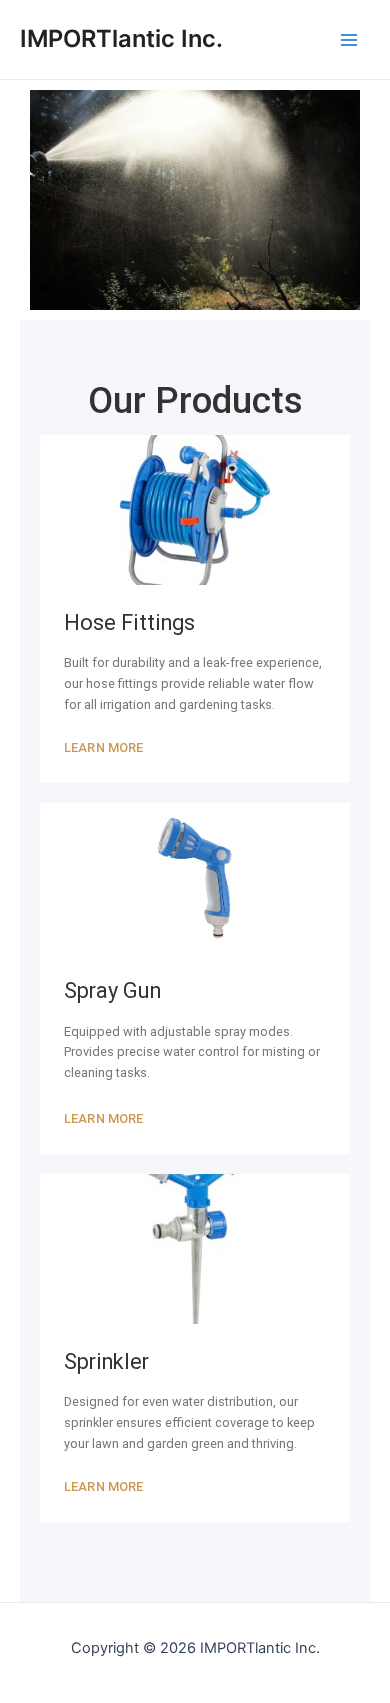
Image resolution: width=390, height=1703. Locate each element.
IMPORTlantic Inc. (121, 38)
